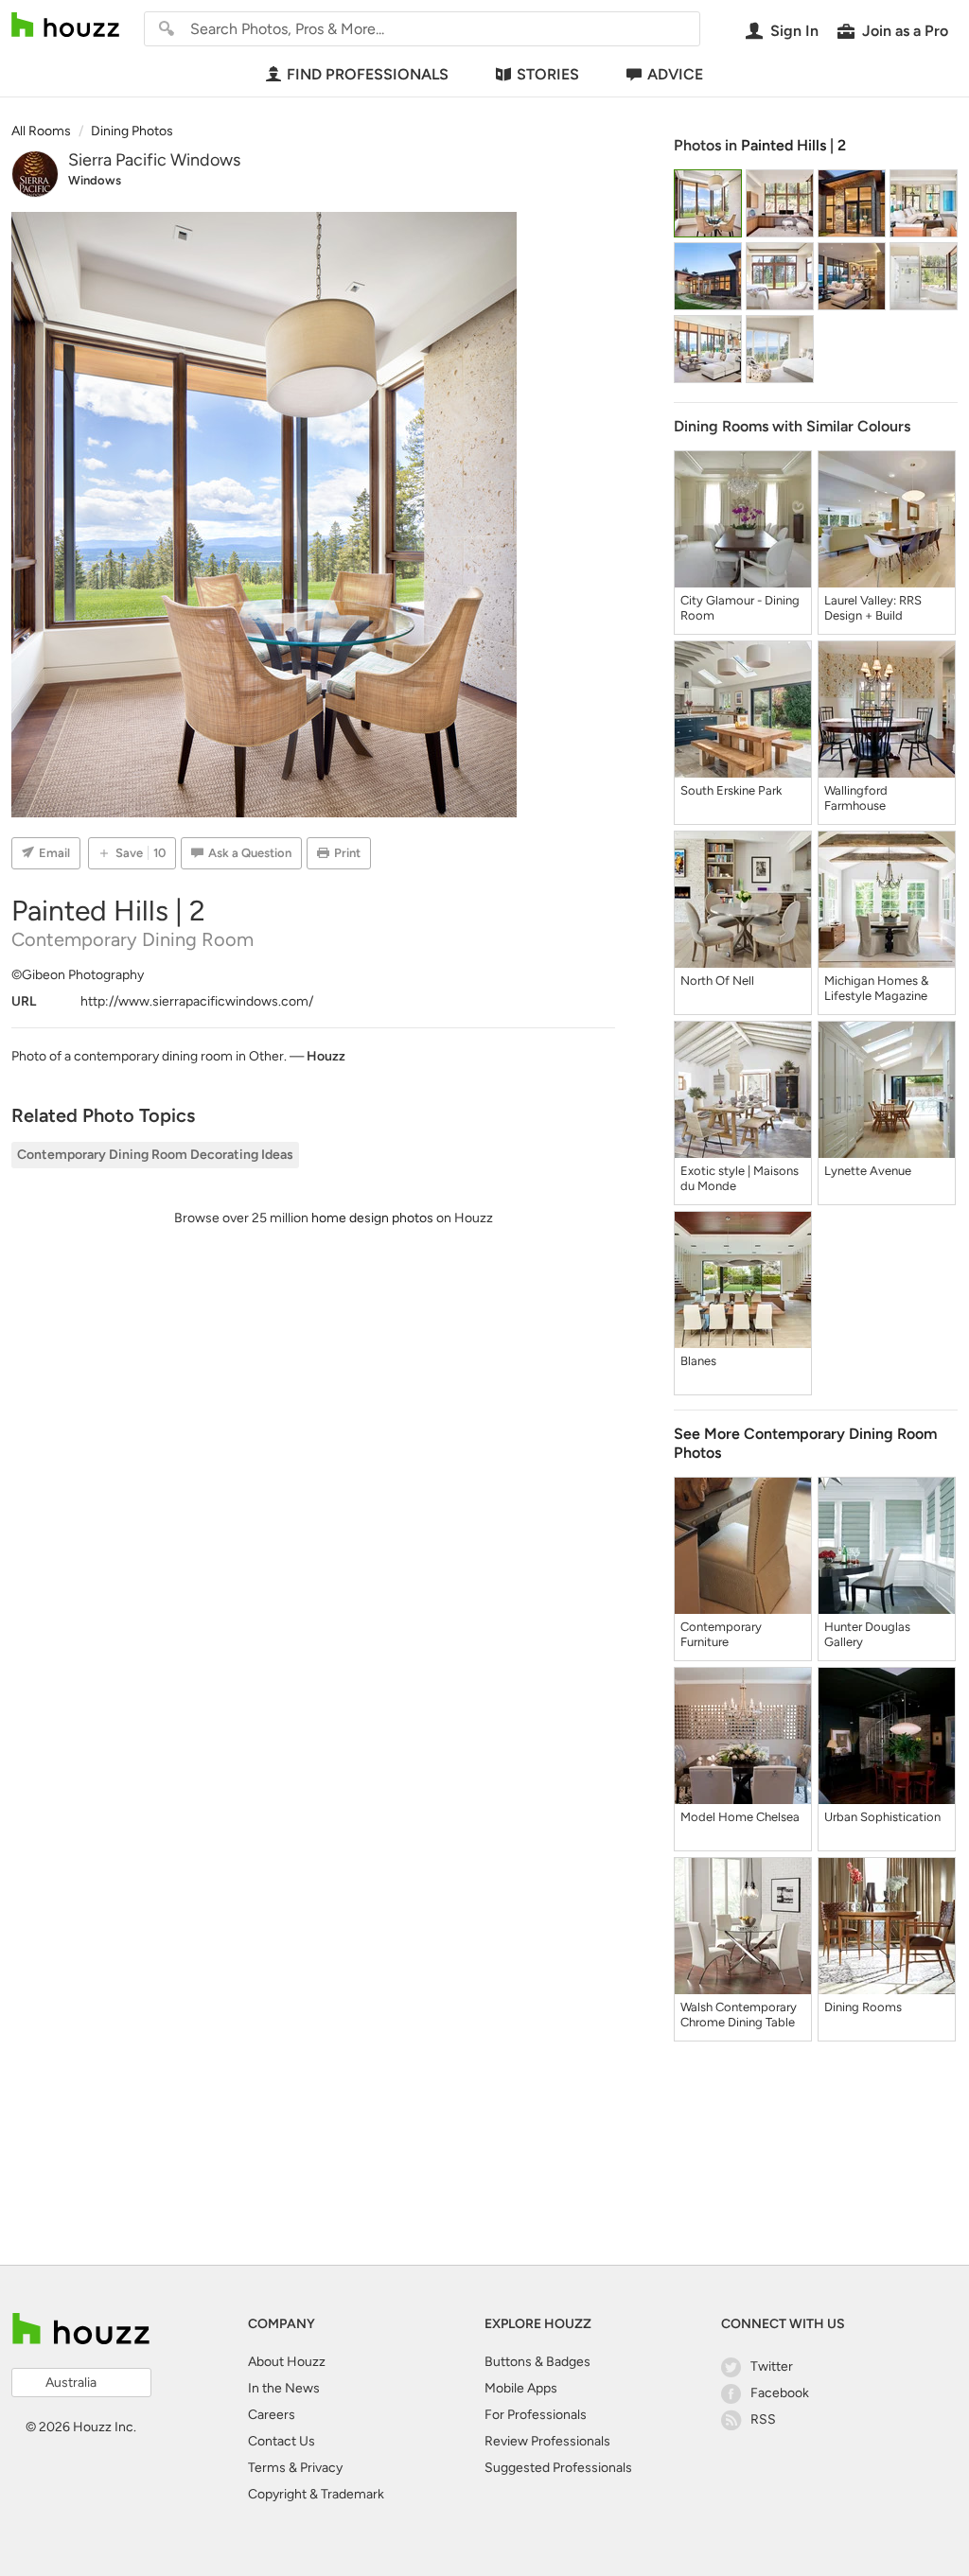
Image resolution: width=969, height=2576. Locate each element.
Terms (267, 2468)
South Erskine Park (731, 790)
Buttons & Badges (537, 2362)
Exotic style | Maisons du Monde (740, 1178)
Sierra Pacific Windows (154, 160)
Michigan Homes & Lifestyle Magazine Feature (876, 989)
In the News (284, 2388)
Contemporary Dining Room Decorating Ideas (155, 1155)
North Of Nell (717, 981)
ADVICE (675, 74)
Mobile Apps (521, 2388)
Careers (272, 2415)
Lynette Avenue (868, 1171)
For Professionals (536, 2415)
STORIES (548, 74)
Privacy (321, 2468)
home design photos (372, 1218)
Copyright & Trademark (316, 2494)
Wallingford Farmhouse (856, 798)
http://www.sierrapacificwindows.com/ (197, 1001)
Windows (95, 180)
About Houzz (287, 2362)
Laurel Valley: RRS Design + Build (873, 608)
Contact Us (282, 2441)
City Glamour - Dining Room (740, 608)
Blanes (698, 1361)
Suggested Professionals (558, 2468)
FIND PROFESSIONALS (368, 74)
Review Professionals (547, 2441)
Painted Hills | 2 (793, 145)
